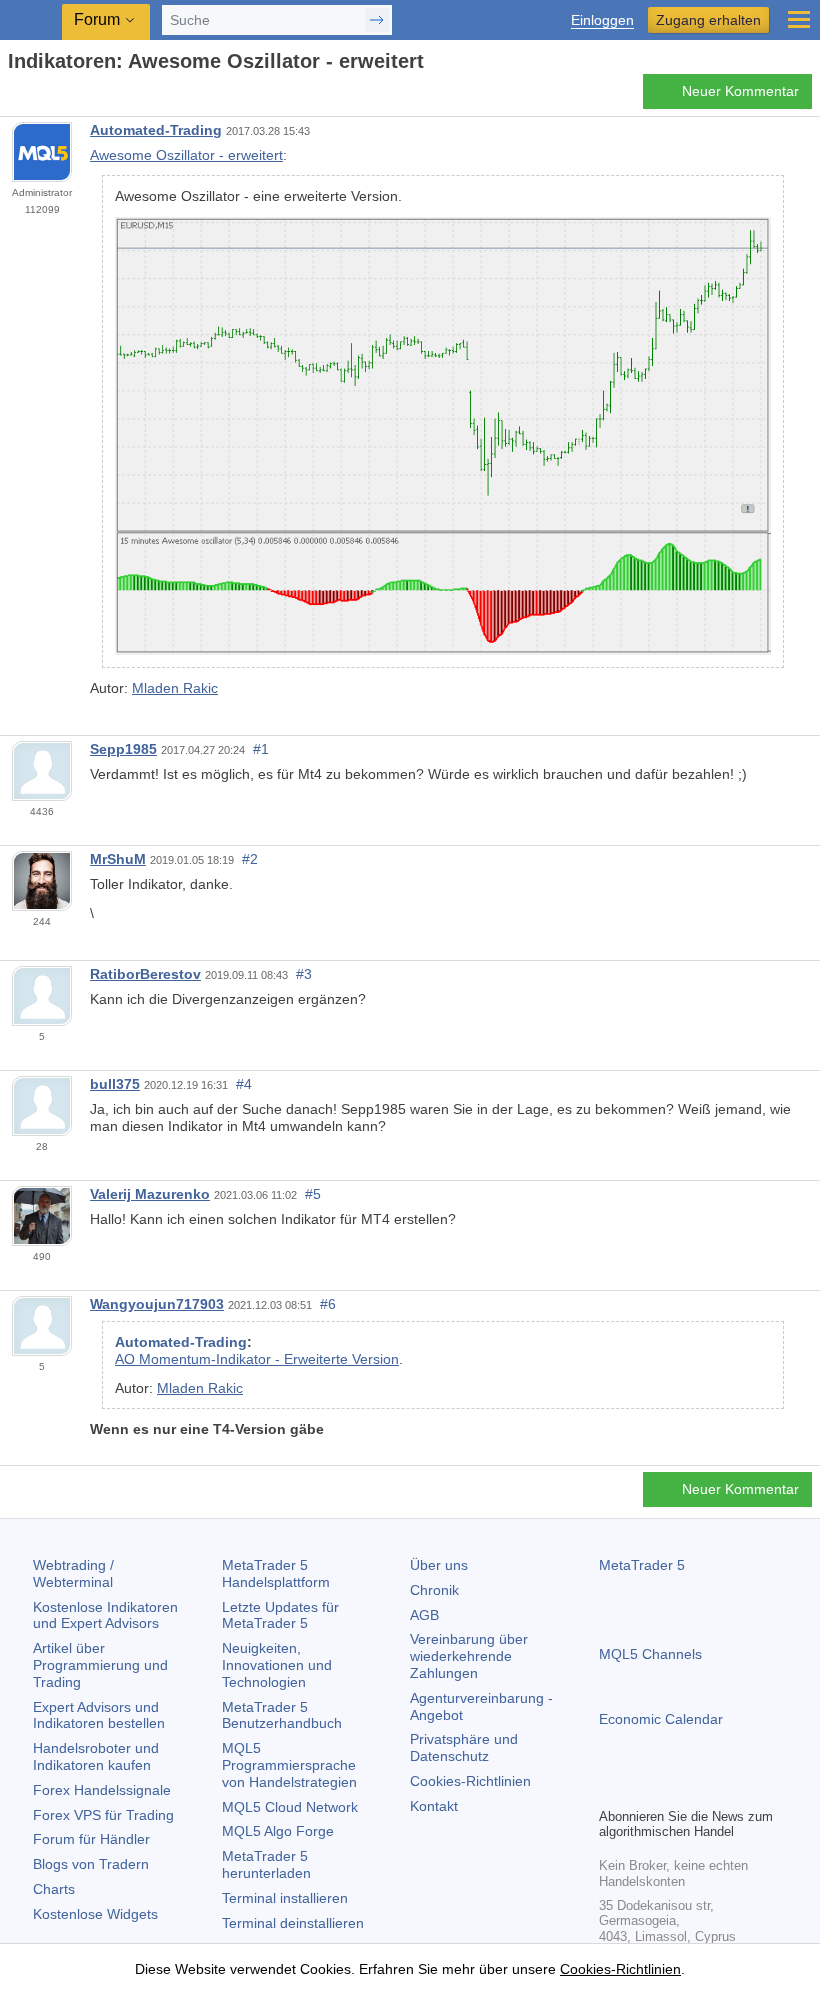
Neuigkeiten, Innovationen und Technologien (277, 1665)
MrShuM (118, 859)
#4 (244, 1084)
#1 (261, 749)
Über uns (439, 1565)
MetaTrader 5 (642, 1565)
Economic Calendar (661, 1719)
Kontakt (434, 1806)
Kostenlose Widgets (95, 1914)
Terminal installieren (285, 1898)
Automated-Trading (156, 130)
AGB (424, 1615)
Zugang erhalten (708, 20)
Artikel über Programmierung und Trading (100, 1665)
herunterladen (266, 1864)
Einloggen (602, 20)
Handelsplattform (276, 1573)
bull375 (115, 1084)
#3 (304, 974)
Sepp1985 (123, 749)
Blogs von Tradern (91, 1864)
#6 (328, 1304)
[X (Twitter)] (675, 1789)
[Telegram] (643, 1789)
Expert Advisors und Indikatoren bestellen (99, 1715)
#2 (250, 859)
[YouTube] (707, 1789)
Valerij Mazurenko (150, 1194)
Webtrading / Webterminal (73, 1573)
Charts (54, 1889)
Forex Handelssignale (102, 1790)
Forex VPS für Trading (103, 1815)
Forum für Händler (91, 1839)
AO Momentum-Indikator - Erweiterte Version (257, 1359)
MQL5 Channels (650, 1654)
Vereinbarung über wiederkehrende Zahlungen (469, 1656)
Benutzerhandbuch (282, 1715)
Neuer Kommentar (740, 91)
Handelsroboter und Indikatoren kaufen (96, 1756)
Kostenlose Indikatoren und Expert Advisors (105, 1615)
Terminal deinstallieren (293, 1923)
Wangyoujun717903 (157, 1304)
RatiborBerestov (145, 974)
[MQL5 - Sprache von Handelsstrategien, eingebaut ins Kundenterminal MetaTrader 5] (31, 20)
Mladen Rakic (175, 688)
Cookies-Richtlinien (470, 1781)
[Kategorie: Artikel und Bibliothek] (38, 97)
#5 (313, 1194)
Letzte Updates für (280, 1615)
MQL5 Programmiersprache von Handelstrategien (289, 1765)
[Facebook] (611, 1789)
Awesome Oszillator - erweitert (186, 155)
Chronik (434, 1590)
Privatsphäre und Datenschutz (464, 1747)
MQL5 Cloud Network (290, 1807)
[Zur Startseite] (14, 96)
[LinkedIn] (739, 1789)
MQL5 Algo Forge (278, 1831)
